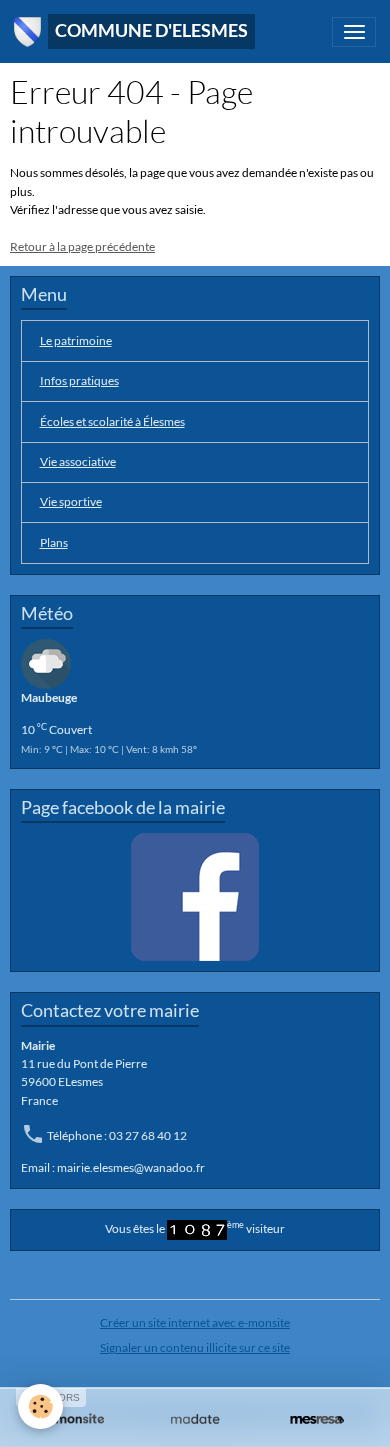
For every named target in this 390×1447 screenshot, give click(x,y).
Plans (54, 542)
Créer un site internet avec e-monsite (195, 1322)
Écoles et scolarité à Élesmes (112, 421)
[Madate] (195, 1419)
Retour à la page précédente (82, 246)
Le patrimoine (76, 340)
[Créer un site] (73, 1419)
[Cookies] (40, 1406)
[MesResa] (317, 1419)
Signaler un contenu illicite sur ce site (195, 1347)
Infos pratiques (79, 380)
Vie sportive (71, 501)
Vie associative (78, 461)
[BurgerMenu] (354, 32)
